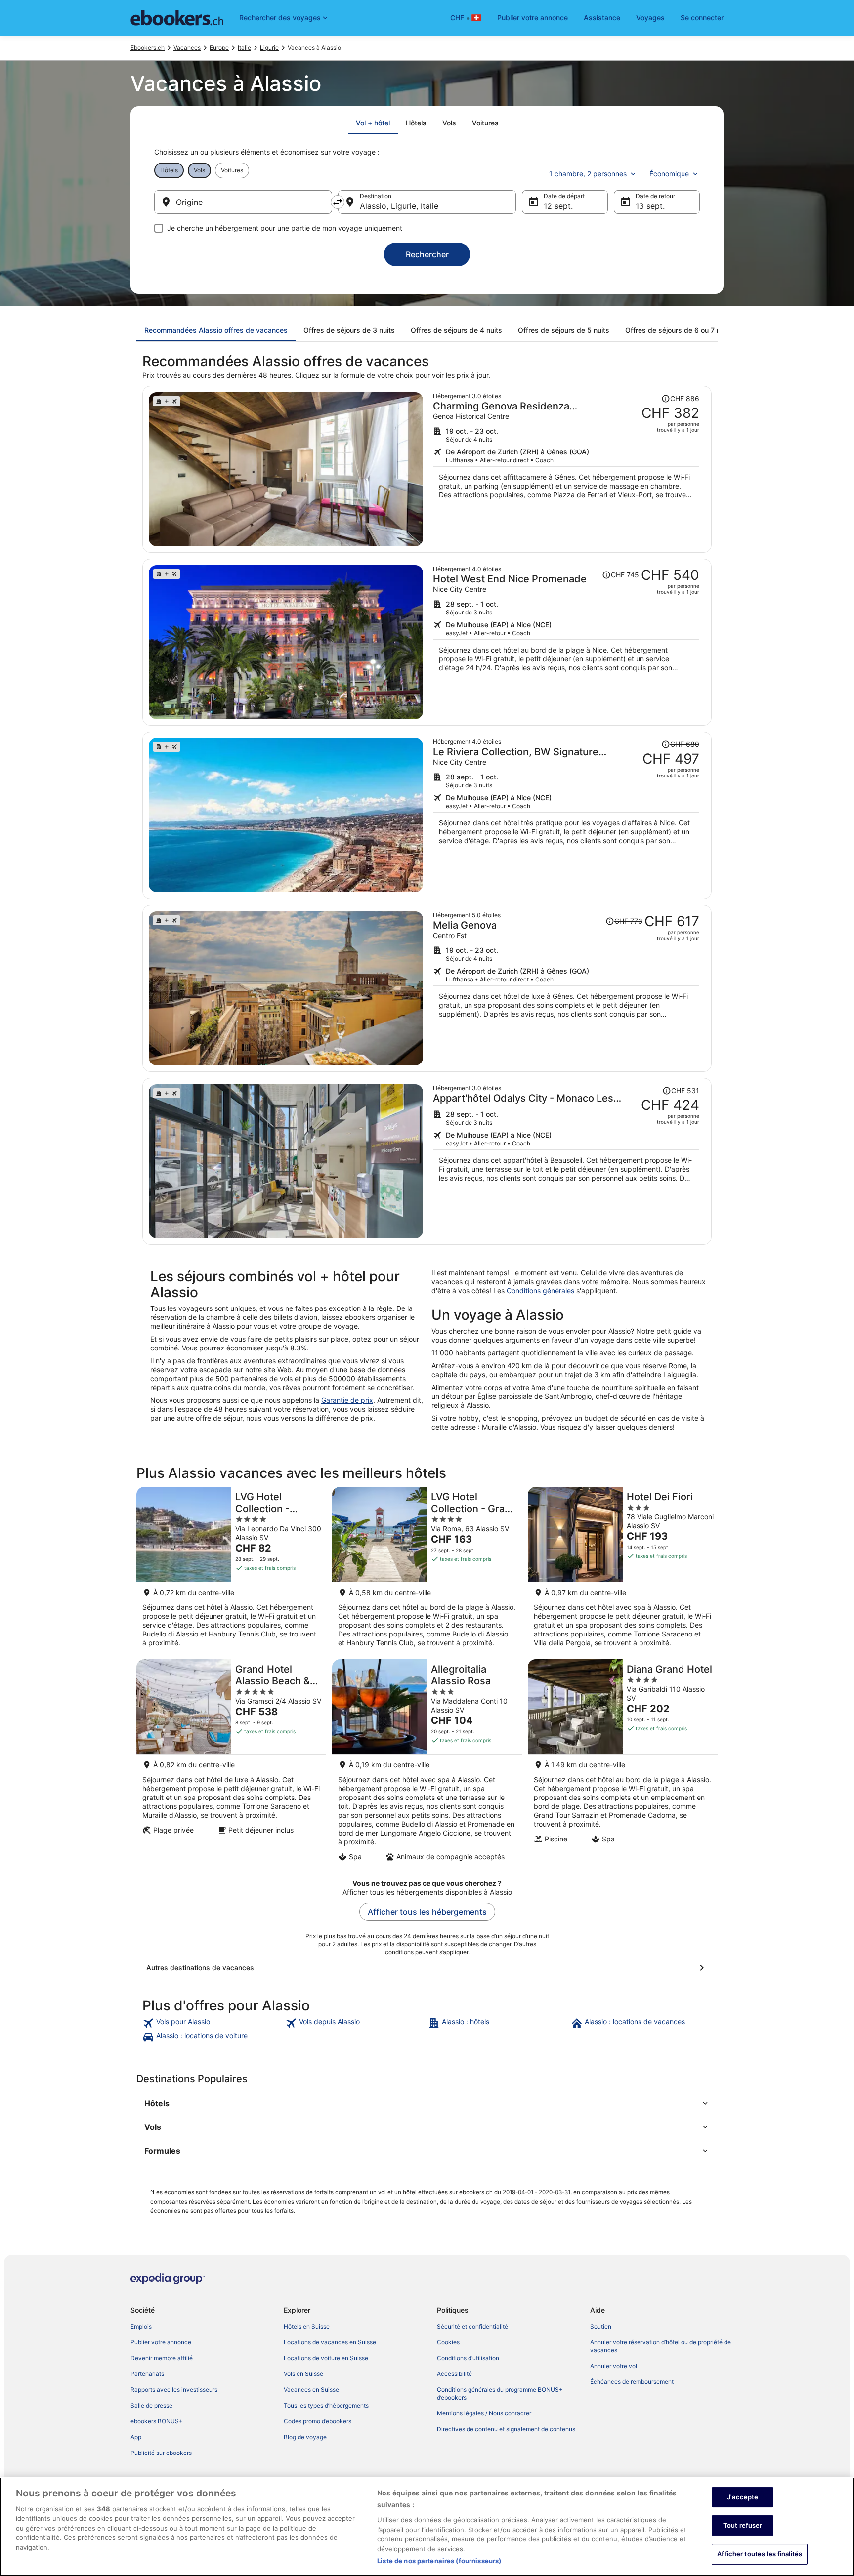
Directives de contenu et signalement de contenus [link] (506, 2429)
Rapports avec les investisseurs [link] (174, 2390)
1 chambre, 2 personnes (588, 174)
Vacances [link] (187, 48)
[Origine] (243, 202)
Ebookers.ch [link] (148, 48)
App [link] (136, 2437)
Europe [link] (219, 48)
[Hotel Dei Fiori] (623, 1570)
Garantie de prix (347, 1400)
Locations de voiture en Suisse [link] (326, 2358)
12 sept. (558, 206)
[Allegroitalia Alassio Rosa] (427, 1763)
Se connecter (702, 18)
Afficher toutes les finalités (760, 2554)
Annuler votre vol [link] (614, 2366)
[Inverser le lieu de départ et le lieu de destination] (338, 202)
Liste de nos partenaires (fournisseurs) (439, 2561)
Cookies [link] (448, 2342)
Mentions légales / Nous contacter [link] (484, 2413)
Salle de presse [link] (151, 2405)
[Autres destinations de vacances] (427, 1968)
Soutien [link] (601, 2326)
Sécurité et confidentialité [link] (472, 2326)
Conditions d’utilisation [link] (468, 2358)
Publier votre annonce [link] (161, 2342)
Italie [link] (244, 48)
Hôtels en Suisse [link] (307, 2326)
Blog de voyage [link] (305, 2437)
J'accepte (743, 2497)
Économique (669, 174)
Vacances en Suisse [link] (311, 2390)
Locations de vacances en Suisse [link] (330, 2342)
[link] (213, 2023)
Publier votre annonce (533, 18)
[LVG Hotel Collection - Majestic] (231, 1570)
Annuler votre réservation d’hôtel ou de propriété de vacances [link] (661, 2346)
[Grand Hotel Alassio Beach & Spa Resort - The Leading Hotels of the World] (231, 1763)
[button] (427, 2103)
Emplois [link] (141, 2326)
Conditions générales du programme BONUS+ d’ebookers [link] (500, 2393)
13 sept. (650, 206)
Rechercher (427, 254)
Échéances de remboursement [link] (632, 2382)
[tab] (373, 123)
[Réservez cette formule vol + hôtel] (566, 469)
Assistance (602, 18)
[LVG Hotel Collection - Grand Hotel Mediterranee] (427, 1570)
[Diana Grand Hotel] (623, 1763)
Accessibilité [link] (454, 2374)
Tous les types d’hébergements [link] (326, 2405)
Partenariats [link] (147, 2374)
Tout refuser (743, 2525)
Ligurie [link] (269, 48)
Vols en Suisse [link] (303, 2374)
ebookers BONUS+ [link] (157, 2421)
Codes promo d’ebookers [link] (318, 2421)
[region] (427, 2527)
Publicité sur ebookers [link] (161, 2453)
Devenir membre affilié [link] (162, 2358)
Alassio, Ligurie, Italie (399, 206)
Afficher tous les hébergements (427, 1912)
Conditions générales (540, 1290)
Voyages (650, 18)
